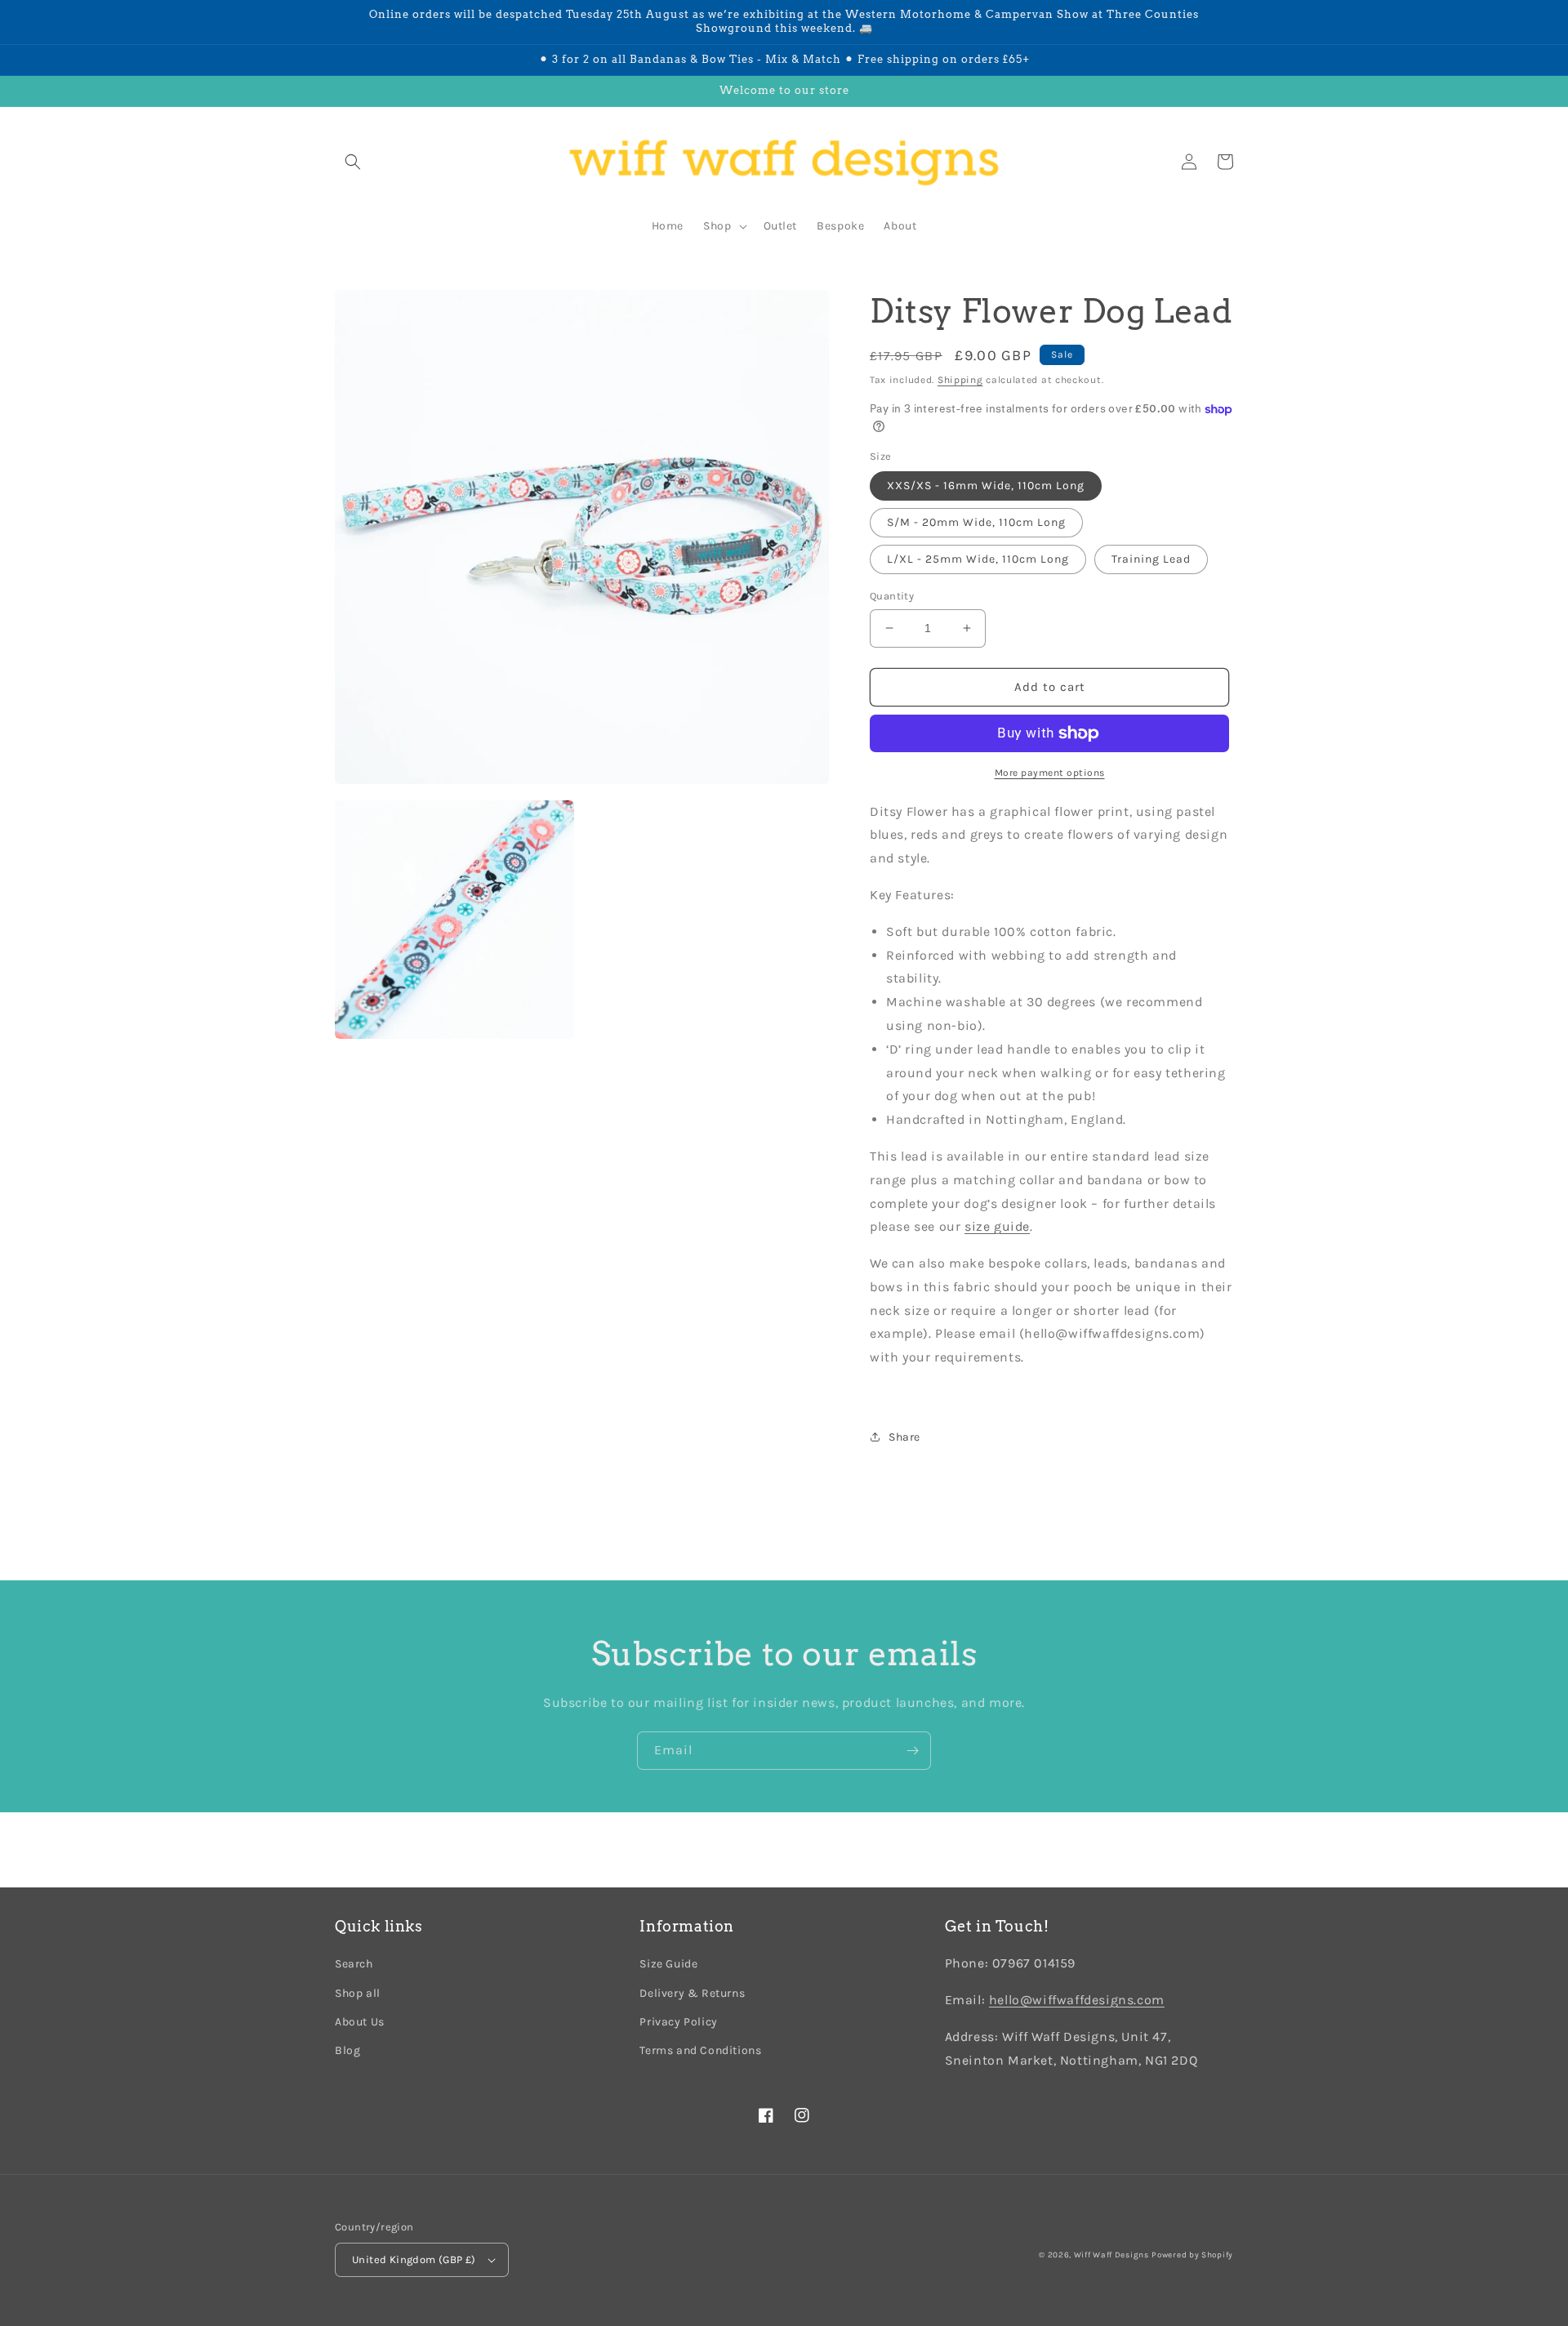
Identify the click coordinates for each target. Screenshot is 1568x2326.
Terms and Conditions (700, 2050)
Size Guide (668, 1964)
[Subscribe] (912, 1751)
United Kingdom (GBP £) (414, 2259)
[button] (353, 162)
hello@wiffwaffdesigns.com (1077, 2000)
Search (354, 1964)
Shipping (960, 380)
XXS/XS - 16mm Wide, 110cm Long (986, 486)
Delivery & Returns (692, 1993)
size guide (997, 1226)
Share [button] (904, 1437)
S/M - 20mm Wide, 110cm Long (976, 522)
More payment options (1050, 773)
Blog (347, 2050)
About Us (360, 2022)
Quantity (892, 596)
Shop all (358, 1993)
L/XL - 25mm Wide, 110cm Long (978, 559)
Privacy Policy (678, 2022)
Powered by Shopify (1192, 2255)
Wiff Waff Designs (1111, 2255)
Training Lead (1151, 559)
